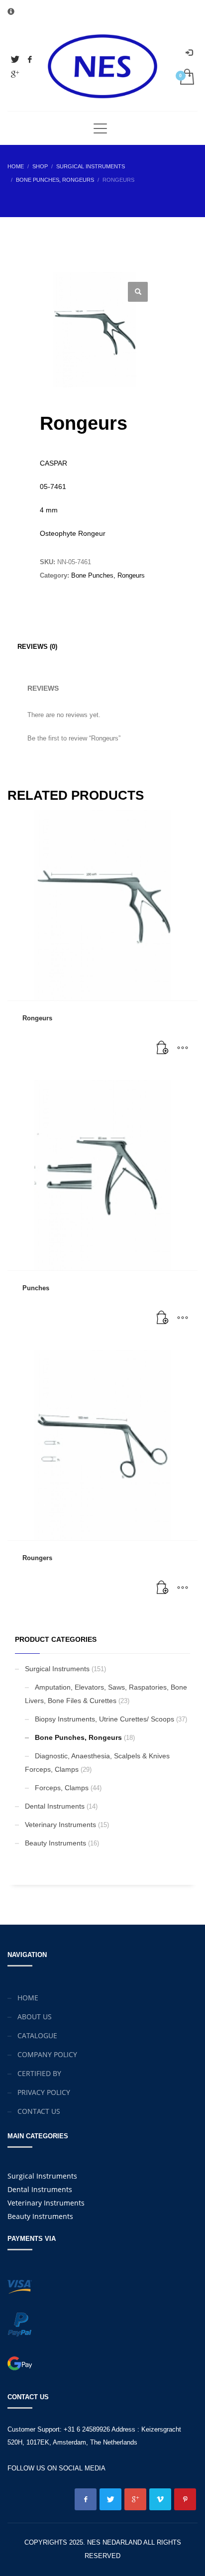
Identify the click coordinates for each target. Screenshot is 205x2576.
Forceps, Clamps (62, 1788)
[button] (138, 292)
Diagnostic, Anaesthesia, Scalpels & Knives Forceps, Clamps (97, 1763)
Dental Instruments (55, 1806)
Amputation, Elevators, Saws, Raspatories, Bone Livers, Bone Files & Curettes (106, 1694)
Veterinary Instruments (60, 1825)
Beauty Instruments (55, 1843)
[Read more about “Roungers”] (163, 1588)
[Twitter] (15, 59)
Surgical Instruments (57, 1669)
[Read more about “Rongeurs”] (163, 1048)
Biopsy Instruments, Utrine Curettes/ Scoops (104, 1719)
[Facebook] (30, 59)
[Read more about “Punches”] (163, 1318)
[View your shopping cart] (186, 77)
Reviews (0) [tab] (37, 647)
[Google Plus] (15, 74)
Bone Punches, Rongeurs (108, 575)
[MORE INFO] (183, 1048)
